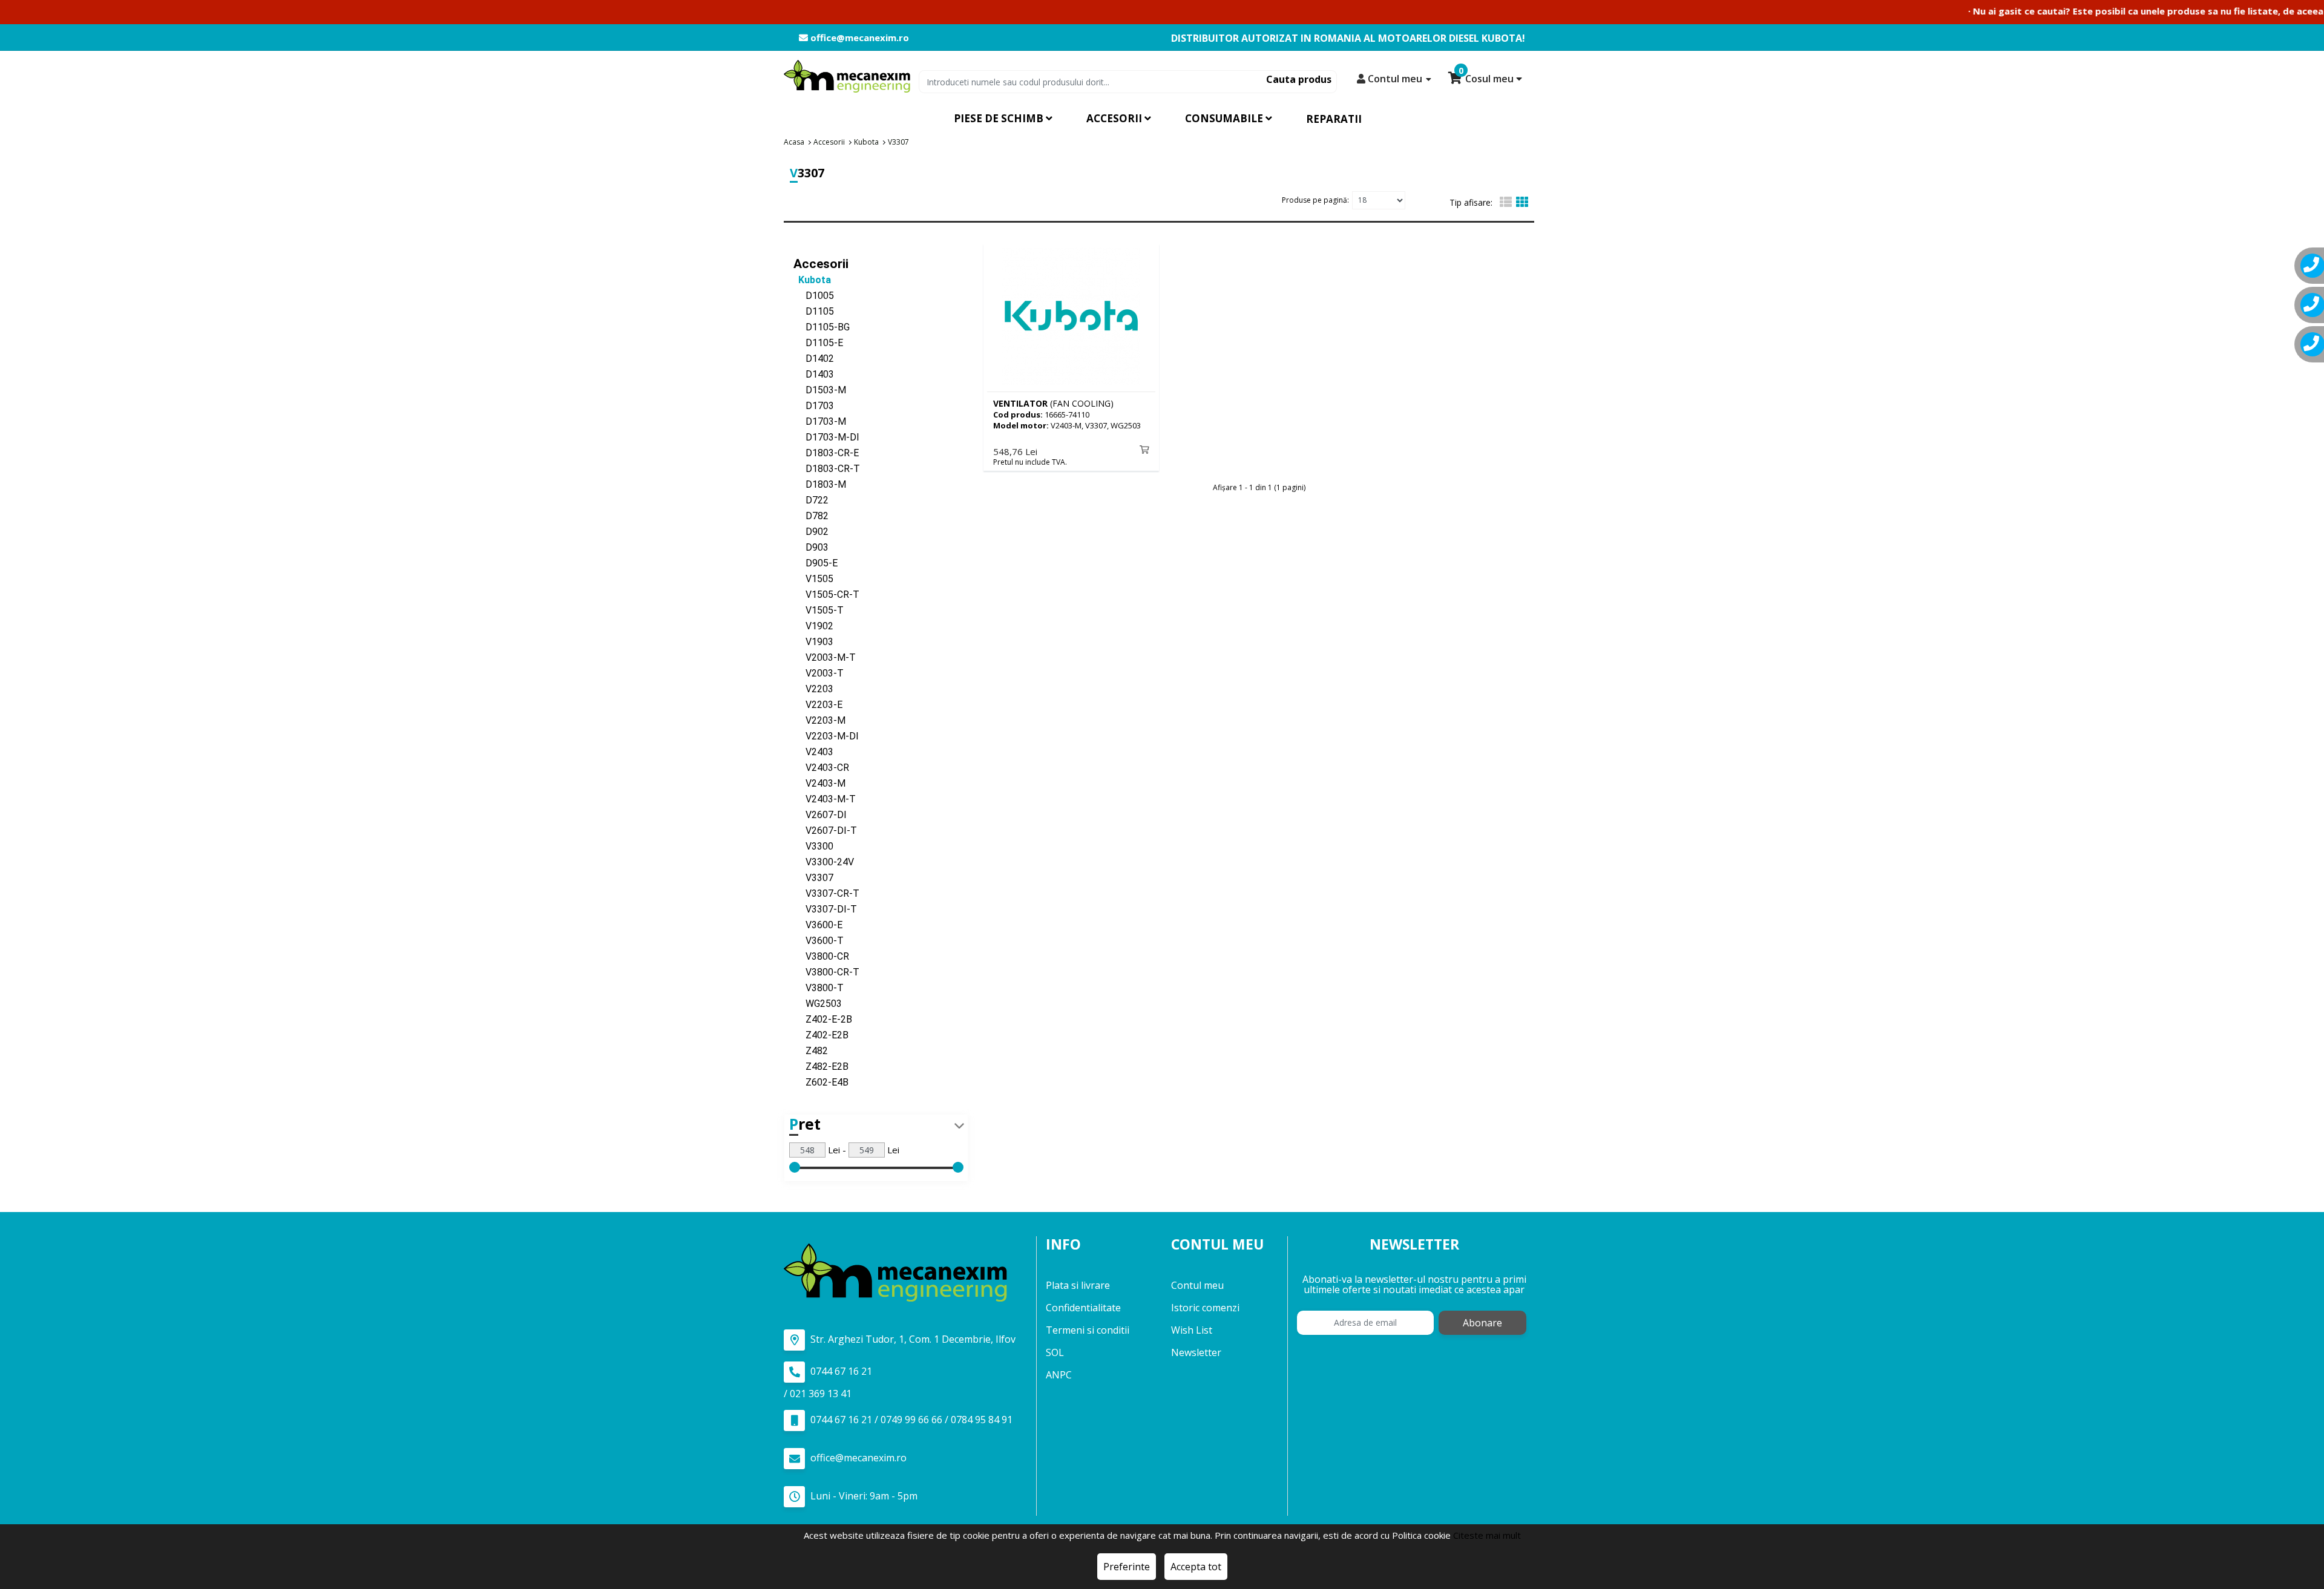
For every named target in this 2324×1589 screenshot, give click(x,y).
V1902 (813, 626)
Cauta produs (1299, 79)
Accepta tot (1196, 1567)
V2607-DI (820, 815)
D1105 (814, 311)
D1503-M (820, 390)
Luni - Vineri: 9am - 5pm (863, 1496)
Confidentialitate (1083, 1308)
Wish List (1192, 1330)
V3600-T (819, 941)
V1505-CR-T (826, 595)
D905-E (816, 563)
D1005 (814, 296)
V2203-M (819, 720)
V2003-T (819, 673)
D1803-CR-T (827, 469)
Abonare (1482, 1323)
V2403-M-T (825, 799)
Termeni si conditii (1088, 1330)
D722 (811, 500)
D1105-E (818, 343)
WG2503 (818, 1004)
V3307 (813, 878)
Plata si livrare (1078, 1285)
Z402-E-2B (823, 1019)
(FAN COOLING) (1053, 403)
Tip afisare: (1471, 202)
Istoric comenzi (1205, 1308)
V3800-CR (821, 956)
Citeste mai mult (1487, 1535)
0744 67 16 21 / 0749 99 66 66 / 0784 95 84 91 (910, 1420)
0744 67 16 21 (840, 1371)
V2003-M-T (825, 657)
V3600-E (818, 925)
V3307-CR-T (826, 893)
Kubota (812, 280)
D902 (811, 532)
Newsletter (1196, 1352)
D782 (811, 516)
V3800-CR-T (826, 972)
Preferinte (1127, 1567)
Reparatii (1334, 119)
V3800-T (819, 988)
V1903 (813, 642)
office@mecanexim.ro (858, 38)
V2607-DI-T (825, 831)
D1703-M (820, 421)
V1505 (813, 579)
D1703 (814, 406)
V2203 (813, 689)
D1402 (814, 359)
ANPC (1059, 1375)
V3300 (813, 846)
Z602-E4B (821, 1082)
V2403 (813, 752)
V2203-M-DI (826, 736)
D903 (811, 547)
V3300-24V (824, 862)
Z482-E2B (821, 1066)
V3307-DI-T (825, 909)
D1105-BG (822, 327)
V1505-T (819, 610)
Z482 (811, 1051)
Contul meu (1197, 1285)
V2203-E (818, 705)
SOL (1055, 1352)
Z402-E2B (821, 1035)
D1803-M (820, 484)
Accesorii (821, 264)
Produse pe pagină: (1315, 200)
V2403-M (819, 783)
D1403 (814, 374)
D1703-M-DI (826, 437)
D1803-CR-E (826, 453)
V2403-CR (821, 768)
